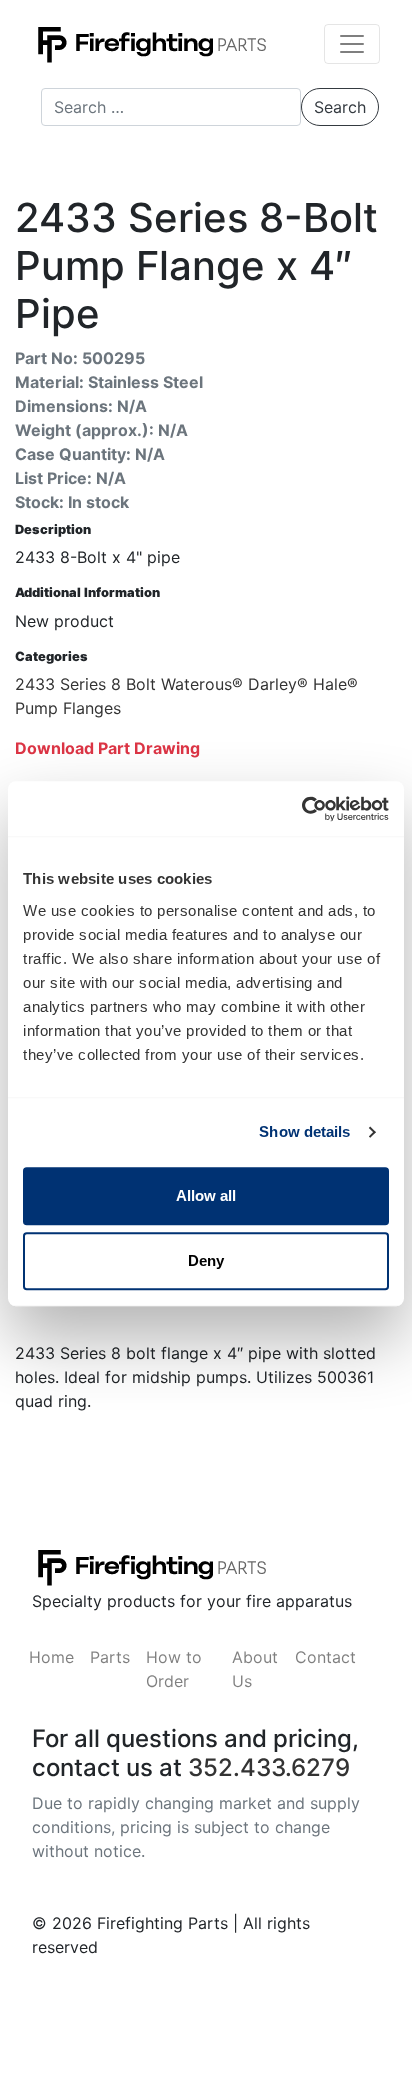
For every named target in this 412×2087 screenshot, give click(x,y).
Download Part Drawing (107, 748)
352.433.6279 (269, 1767)
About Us (255, 1669)
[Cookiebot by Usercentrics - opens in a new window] (301, 809)
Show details (304, 1131)
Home (51, 1657)
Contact (325, 1657)
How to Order (174, 1669)
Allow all (206, 1195)
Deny (206, 1260)
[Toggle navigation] (352, 44)
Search (340, 107)
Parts (110, 1657)
